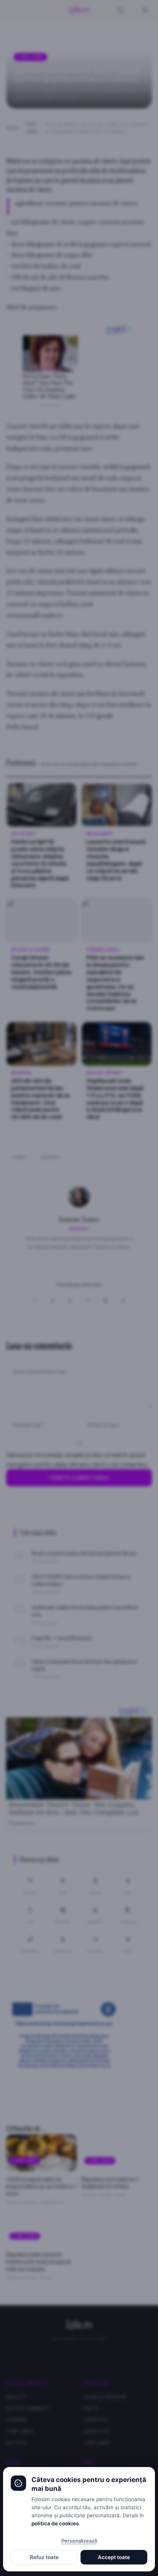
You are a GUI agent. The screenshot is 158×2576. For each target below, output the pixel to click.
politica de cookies (55, 2523)
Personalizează (79, 2541)
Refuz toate (44, 2557)
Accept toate (114, 2557)
